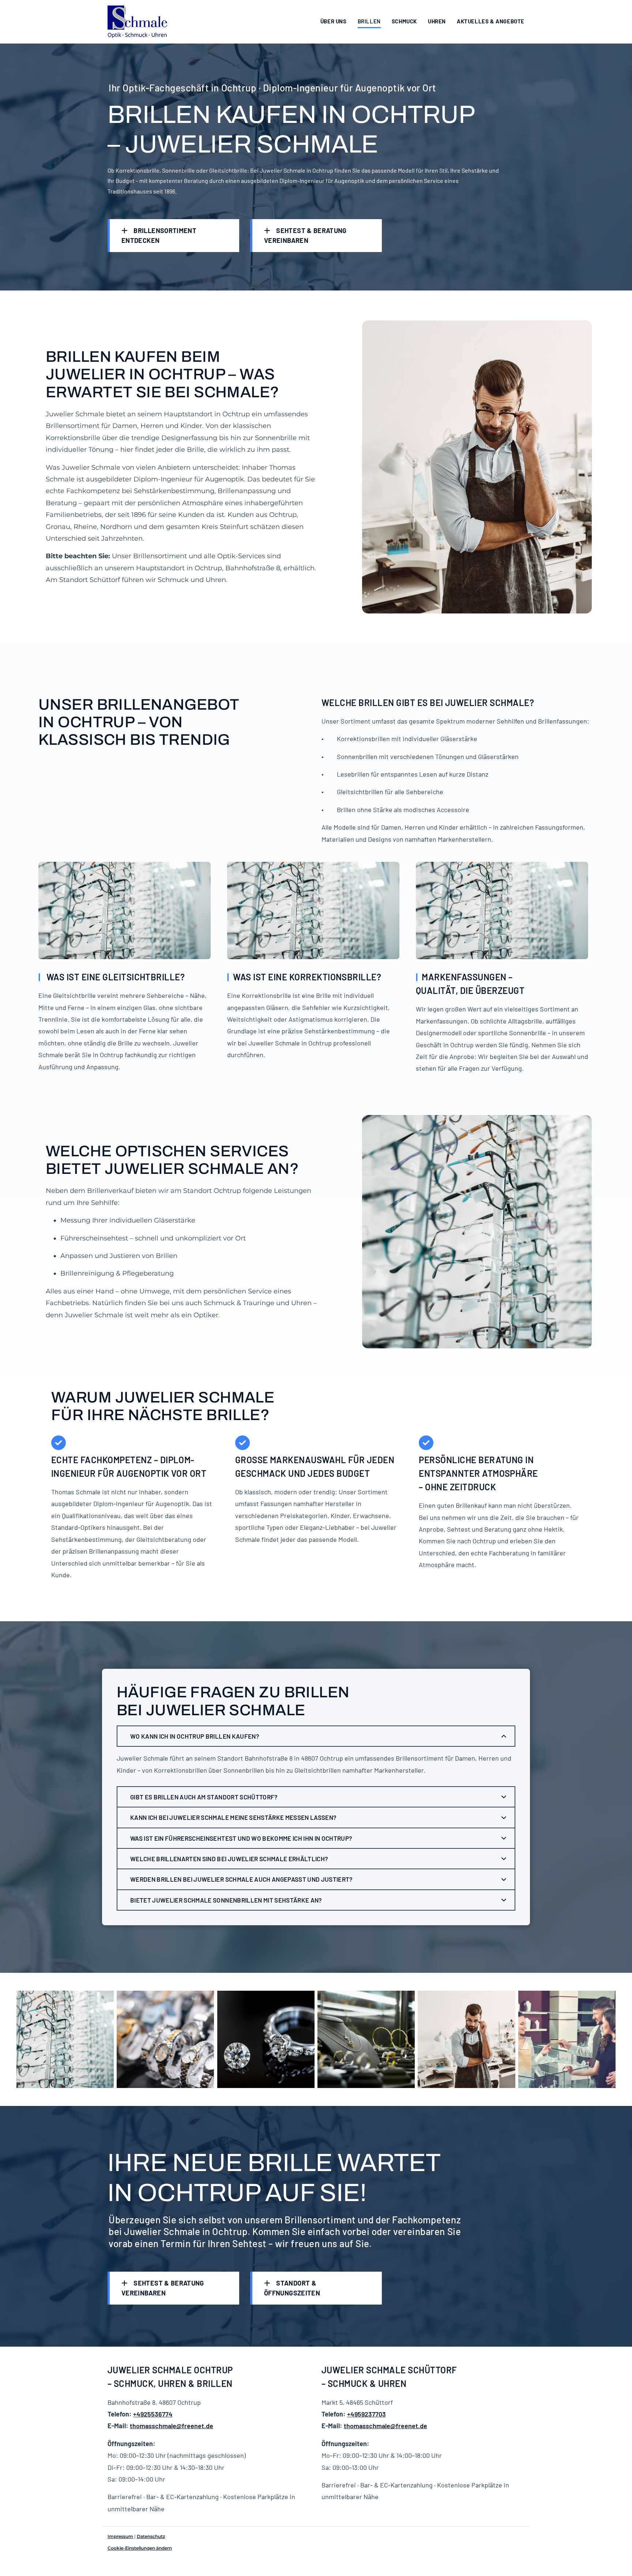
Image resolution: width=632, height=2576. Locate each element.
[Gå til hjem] (138, 22)
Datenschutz (151, 2536)
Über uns (334, 21)
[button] (173, 236)
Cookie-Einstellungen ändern (140, 2548)
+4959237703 (366, 2414)
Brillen (369, 21)
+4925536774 (153, 2414)
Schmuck (404, 21)
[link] (504, 1736)
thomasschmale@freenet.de (172, 2426)
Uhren (437, 21)
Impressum (120, 2536)
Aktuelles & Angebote (491, 21)
